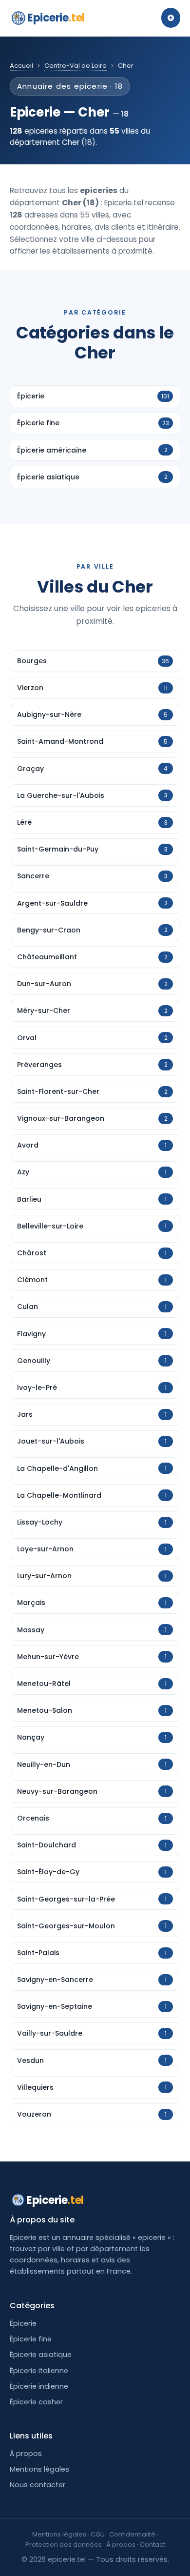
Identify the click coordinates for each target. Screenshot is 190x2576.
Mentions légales (39, 2469)
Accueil (21, 66)
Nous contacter (38, 2485)
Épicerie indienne (39, 2386)
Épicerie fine (31, 2339)
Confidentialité (132, 2534)
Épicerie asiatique (41, 2355)
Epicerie (56, 18)
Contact (152, 2545)
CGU (98, 2534)
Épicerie (23, 2323)
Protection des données (64, 2545)
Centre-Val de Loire (76, 66)
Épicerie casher (36, 2402)
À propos (26, 2454)
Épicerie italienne (39, 2371)
